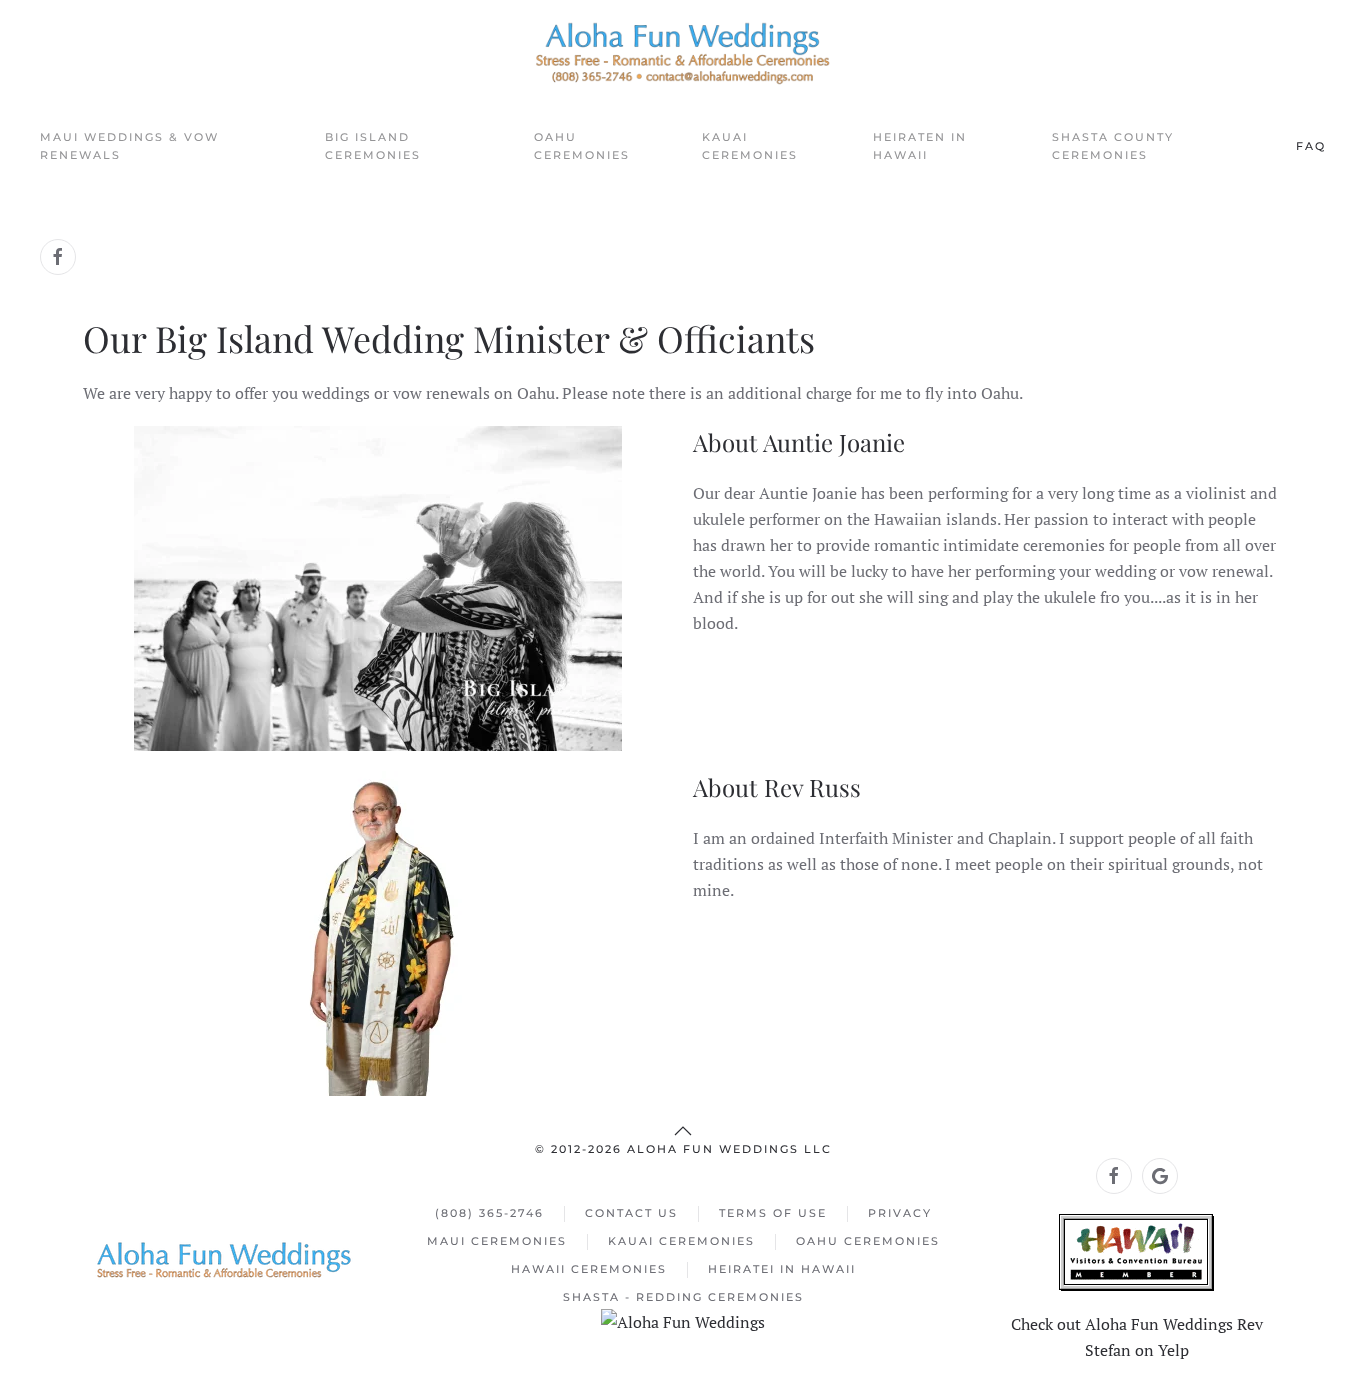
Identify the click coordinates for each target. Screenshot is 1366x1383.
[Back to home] (683, 53)
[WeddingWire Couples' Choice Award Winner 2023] (683, 1320)
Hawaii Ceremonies (589, 1269)
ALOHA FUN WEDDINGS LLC (729, 1149)
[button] (683, 1131)
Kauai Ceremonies (681, 1241)
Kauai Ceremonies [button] (750, 146)
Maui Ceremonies (497, 1241)
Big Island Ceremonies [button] (373, 146)
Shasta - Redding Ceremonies (683, 1297)
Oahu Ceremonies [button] (582, 146)
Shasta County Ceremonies (1113, 146)
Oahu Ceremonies (868, 1241)
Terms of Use (773, 1213)
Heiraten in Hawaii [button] (920, 146)
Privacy (900, 1213)
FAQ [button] (1311, 146)
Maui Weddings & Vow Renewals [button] (129, 146)
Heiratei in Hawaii (782, 1269)
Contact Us (631, 1213)
